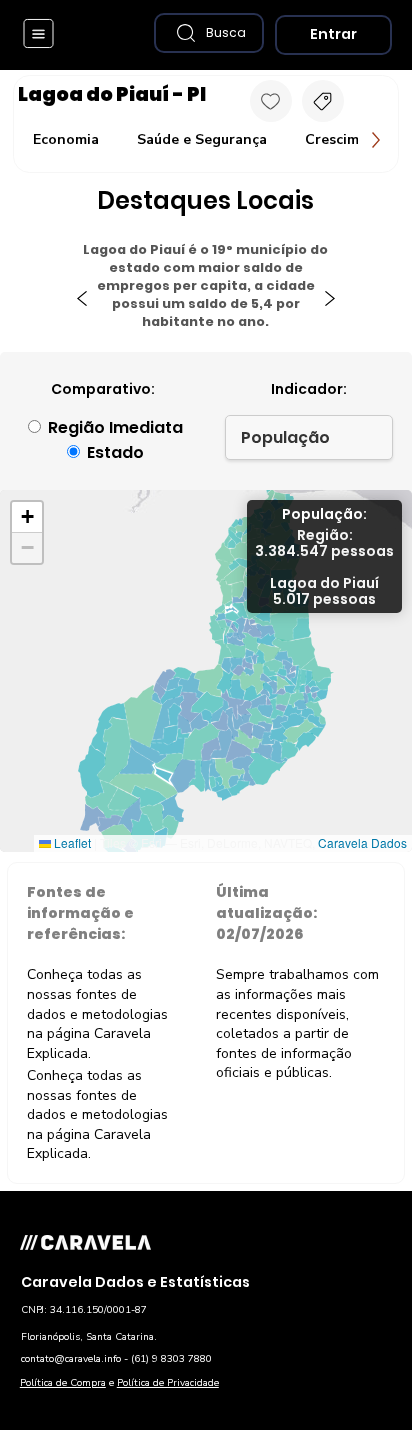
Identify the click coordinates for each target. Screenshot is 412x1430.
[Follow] (271, 101)
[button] (209, 33)
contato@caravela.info (71, 1359)
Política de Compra (63, 1383)
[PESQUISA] (323, 101)
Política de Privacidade (168, 1383)
